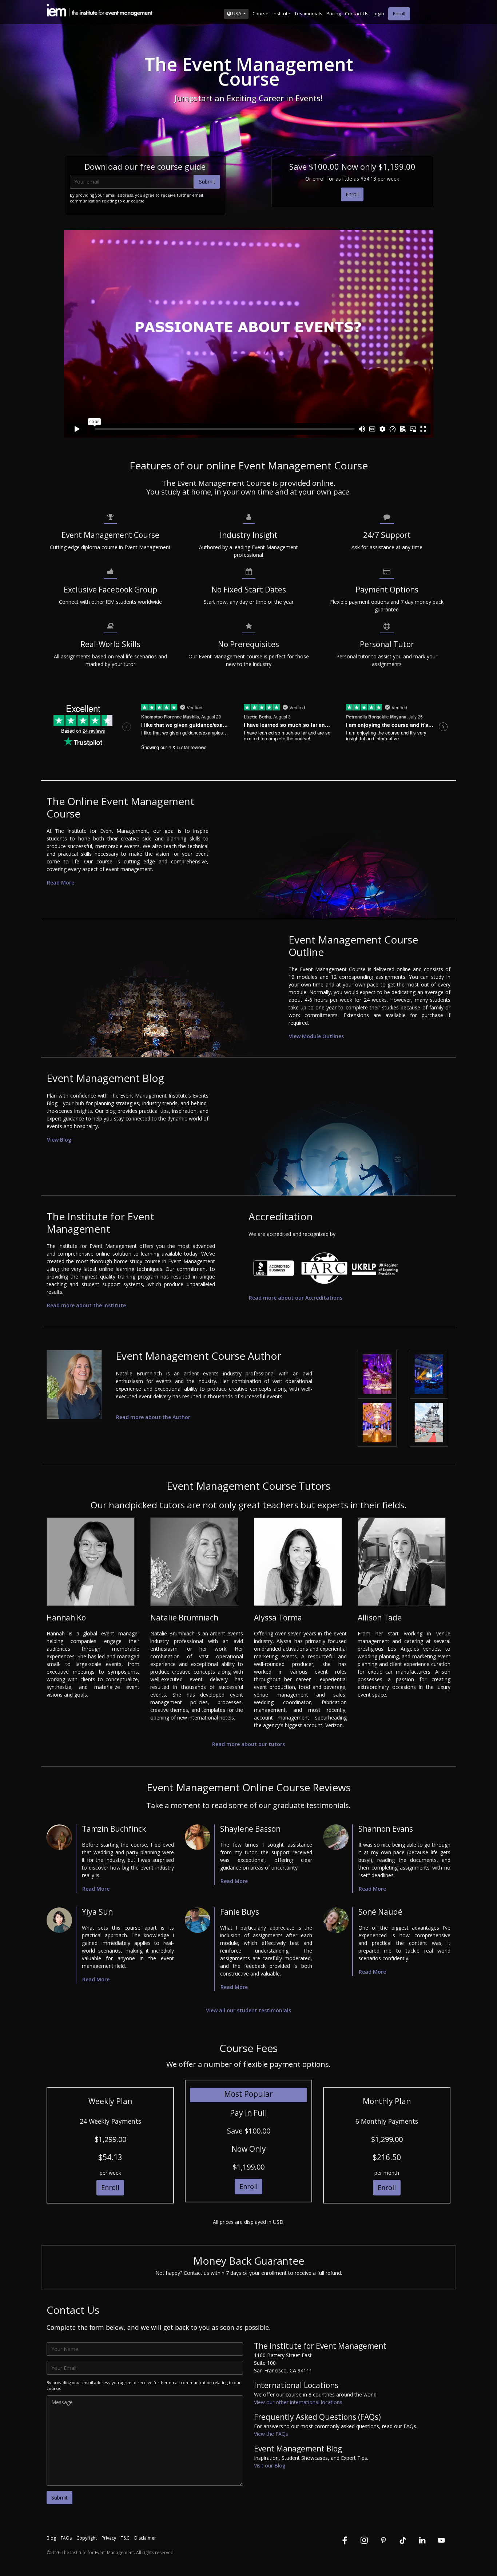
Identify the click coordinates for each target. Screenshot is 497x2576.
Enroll (399, 13)
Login (378, 13)
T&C (125, 2538)
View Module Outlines (316, 1036)
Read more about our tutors (249, 1744)
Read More (61, 883)
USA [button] (237, 13)
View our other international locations (298, 2402)
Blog (51, 2538)
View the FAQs (271, 2434)
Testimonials (308, 13)
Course (261, 13)
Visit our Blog (270, 2465)
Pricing (334, 13)
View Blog (59, 1140)
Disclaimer (145, 2538)
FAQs (66, 2538)
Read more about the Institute (86, 1305)
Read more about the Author (153, 1417)
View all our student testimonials (249, 2010)
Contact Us (357, 13)
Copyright (87, 2538)
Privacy (109, 2538)
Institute (281, 13)
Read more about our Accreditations (296, 1298)
